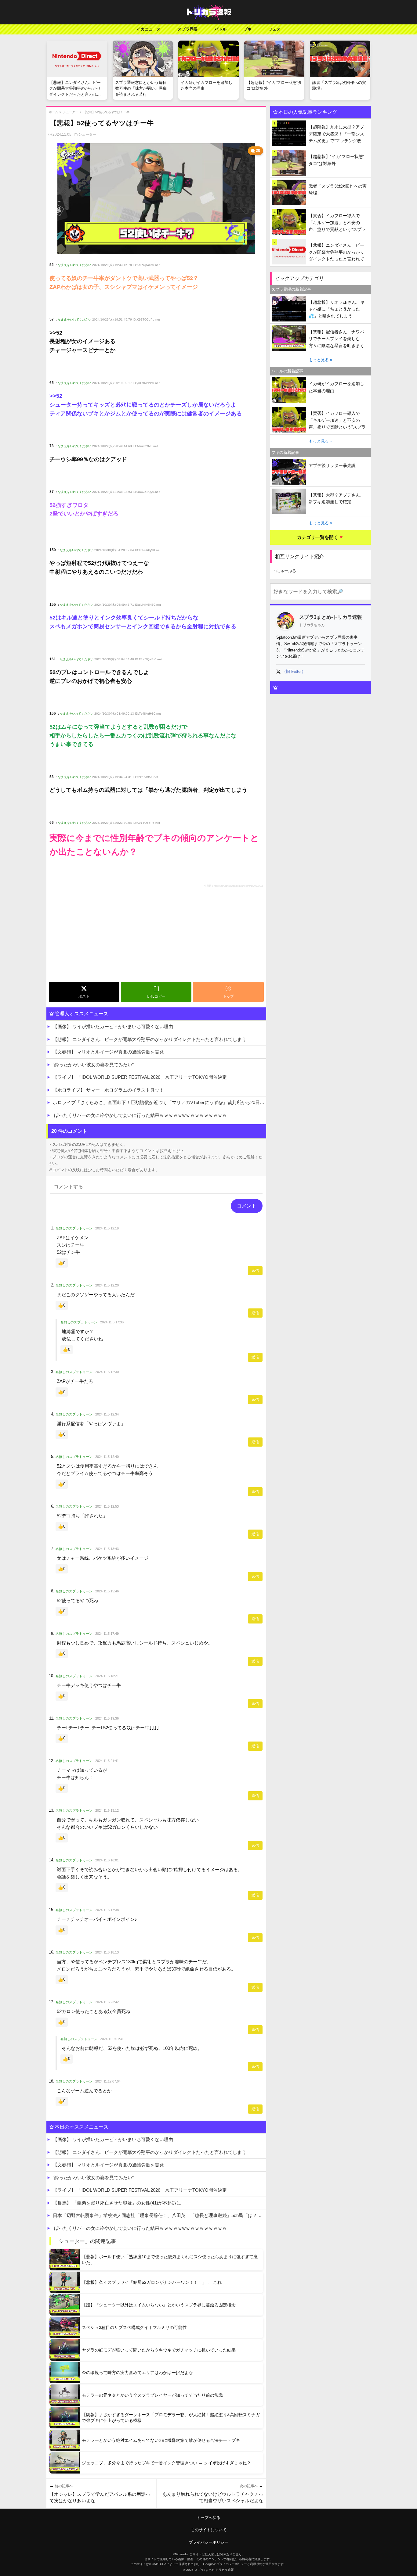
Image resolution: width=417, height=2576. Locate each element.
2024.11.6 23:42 (107, 2002)
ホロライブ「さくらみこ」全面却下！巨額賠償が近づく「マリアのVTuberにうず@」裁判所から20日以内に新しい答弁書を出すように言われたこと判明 (160, 1102)
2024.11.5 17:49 (107, 1634)
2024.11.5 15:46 (107, 1591)
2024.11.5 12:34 (107, 1414)
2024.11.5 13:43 (107, 1549)
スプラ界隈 (188, 29)
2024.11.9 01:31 (112, 2039)
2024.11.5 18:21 (107, 1676)
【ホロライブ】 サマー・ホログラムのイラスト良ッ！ (108, 1090)
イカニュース (149, 29)
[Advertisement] (156, 934)
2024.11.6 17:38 (107, 1910)
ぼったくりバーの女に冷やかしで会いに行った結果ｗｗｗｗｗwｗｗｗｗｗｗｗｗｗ (140, 1115)
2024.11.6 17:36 (112, 1322)
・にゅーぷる (284, 571)
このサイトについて (209, 2530)
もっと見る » (321, 360)
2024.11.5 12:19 (107, 1228)
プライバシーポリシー (209, 2542)
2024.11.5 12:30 (107, 1372)
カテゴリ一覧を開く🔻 (321, 537)
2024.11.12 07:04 (108, 2081)
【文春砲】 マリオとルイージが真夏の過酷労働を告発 (108, 1052)
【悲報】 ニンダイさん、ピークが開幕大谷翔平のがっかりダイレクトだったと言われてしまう (150, 1039)
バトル (221, 29)
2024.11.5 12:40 (107, 1457)
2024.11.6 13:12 (107, 1810)
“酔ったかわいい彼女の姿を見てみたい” (93, 1065)
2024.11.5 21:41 (107, 1761)
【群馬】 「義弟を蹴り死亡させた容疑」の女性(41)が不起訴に (117, 2203)
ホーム (53, 112)
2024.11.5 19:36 (107, 1718)
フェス (275, 29)
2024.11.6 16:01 (107, 1860)
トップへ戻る (209, 2518)
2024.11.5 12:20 (107, 1285)
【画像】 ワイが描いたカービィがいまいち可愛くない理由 (113, 1026)
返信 (255, 1271)
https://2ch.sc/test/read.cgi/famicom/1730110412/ (238, 886)
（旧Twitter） (294, 671)
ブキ (248, 29)
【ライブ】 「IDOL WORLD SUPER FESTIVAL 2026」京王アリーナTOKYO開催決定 (140, 1077)
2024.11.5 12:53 (107, 1506)
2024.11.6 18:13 (107, 1952)
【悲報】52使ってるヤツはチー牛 (106, 112)
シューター (71, 112)
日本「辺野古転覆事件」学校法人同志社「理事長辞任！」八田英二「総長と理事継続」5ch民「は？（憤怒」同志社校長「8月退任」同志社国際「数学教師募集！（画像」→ (160, 2215)
